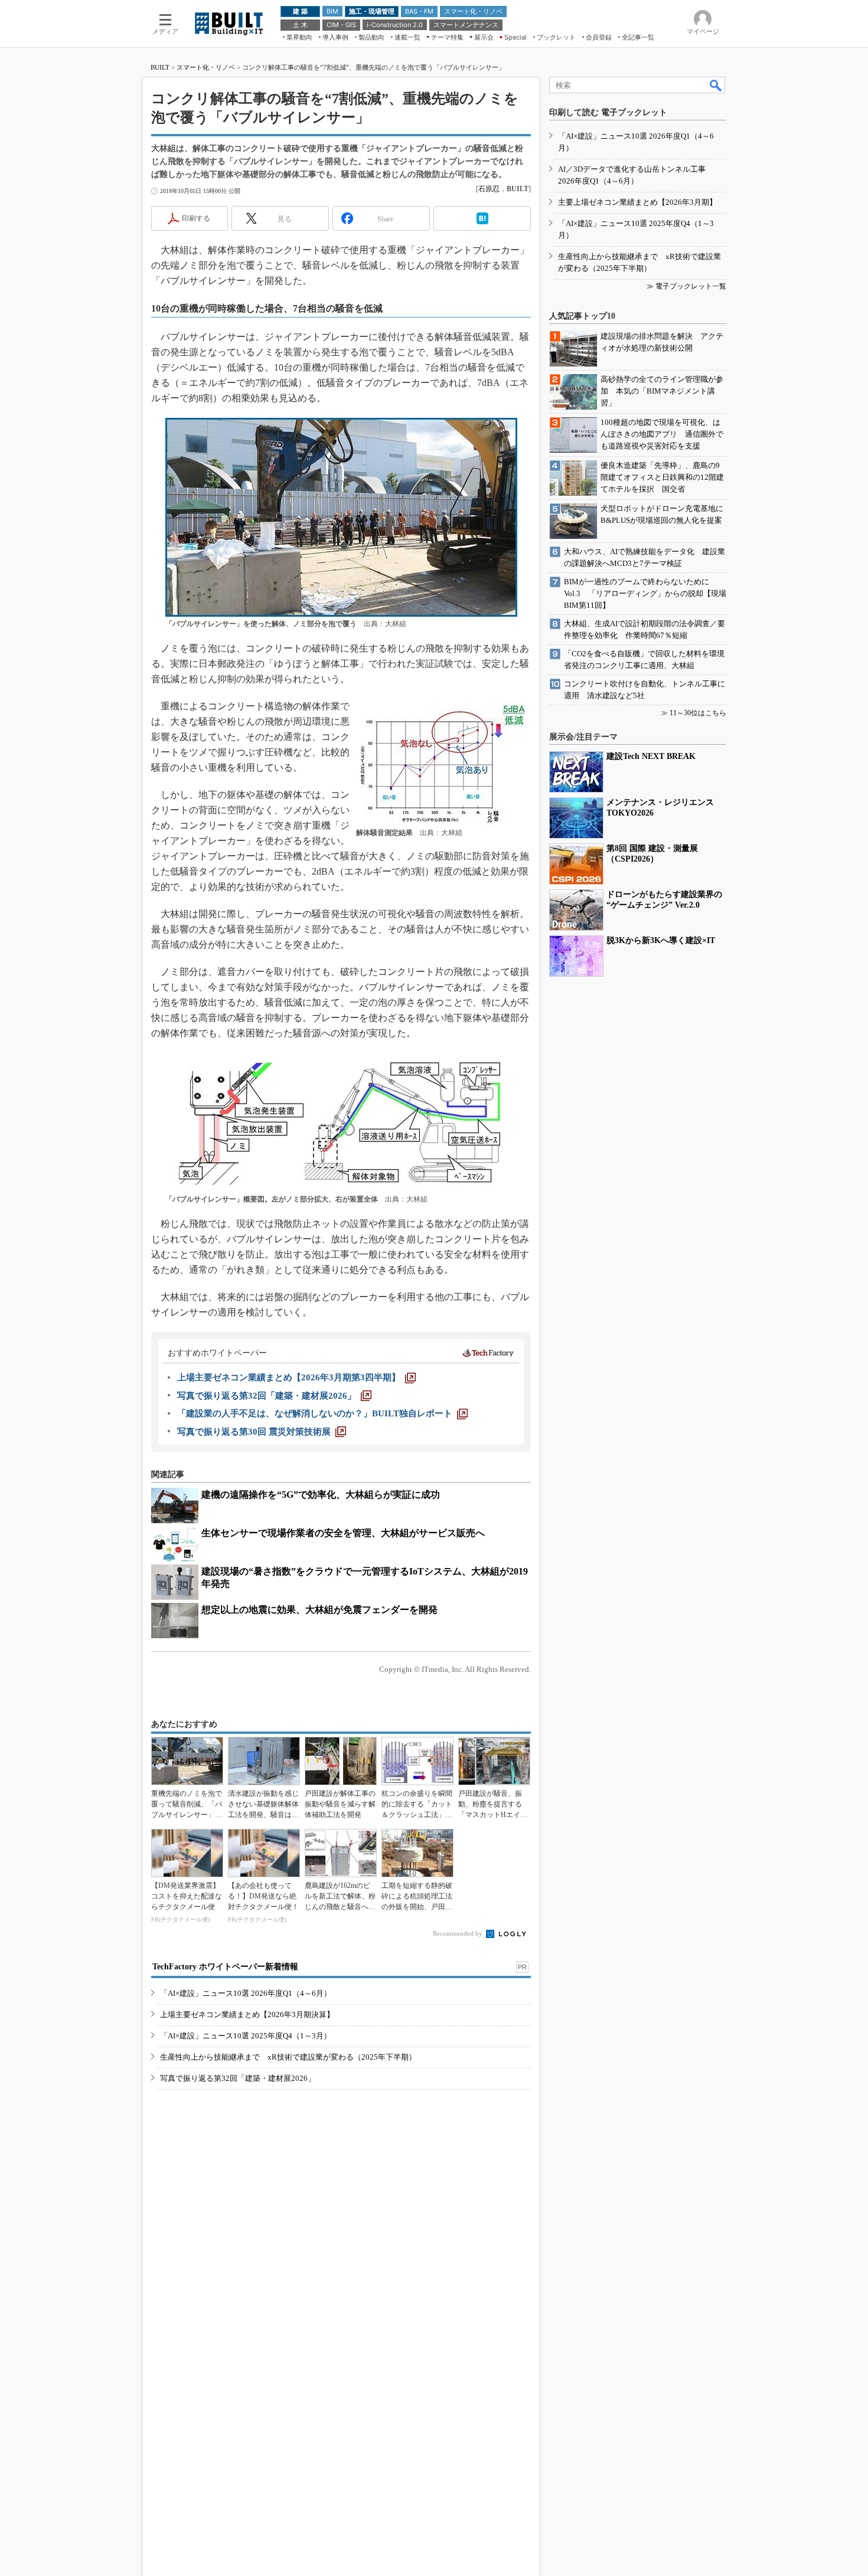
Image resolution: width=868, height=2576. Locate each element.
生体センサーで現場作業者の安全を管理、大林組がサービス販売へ (343, 1533)
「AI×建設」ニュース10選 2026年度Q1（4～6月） (246, 1993)
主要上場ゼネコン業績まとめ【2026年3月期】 (637, 202)
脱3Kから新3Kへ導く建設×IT (661, 940)
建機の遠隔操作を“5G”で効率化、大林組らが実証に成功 (321, 1495)
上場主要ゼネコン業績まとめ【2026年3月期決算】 (247, 2014)
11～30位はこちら (698, 713)
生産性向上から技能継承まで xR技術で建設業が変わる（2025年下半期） (288, 2057)
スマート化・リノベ (206, 67)
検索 (716, 85)
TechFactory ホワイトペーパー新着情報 (225, 1967)
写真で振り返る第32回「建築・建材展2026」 (238, 2078)
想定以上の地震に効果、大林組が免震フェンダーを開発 (319, 1610)
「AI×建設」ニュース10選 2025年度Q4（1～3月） (246, 2036)
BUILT (160, 67)
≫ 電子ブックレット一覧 (686, 286)
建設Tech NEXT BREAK (651, 756)
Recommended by (459, 1933)
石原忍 (489, 189)
